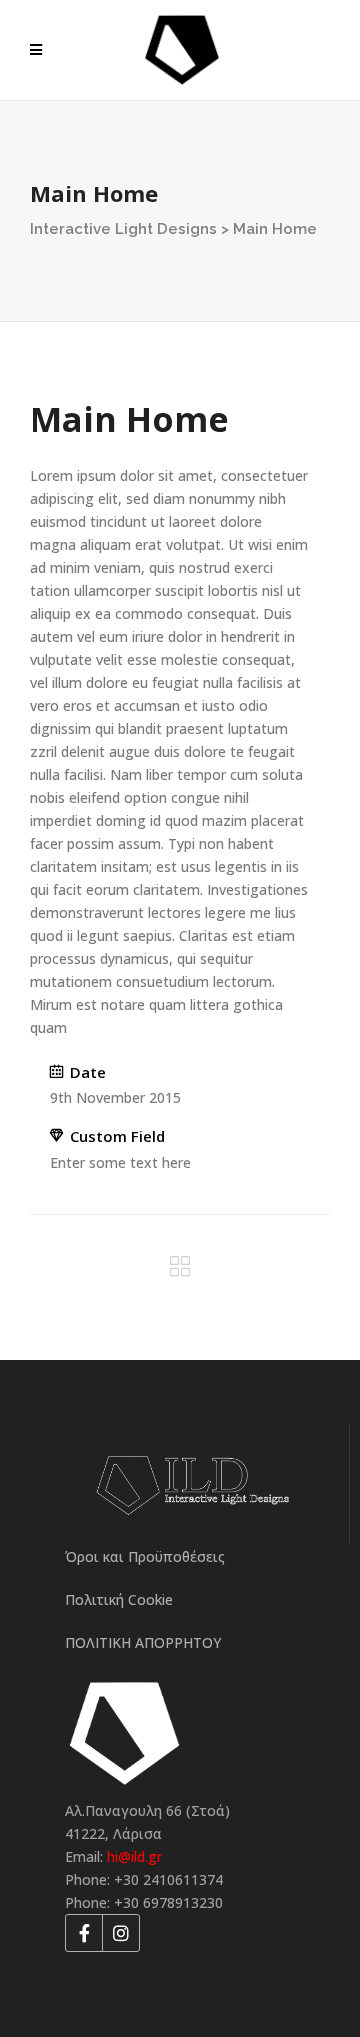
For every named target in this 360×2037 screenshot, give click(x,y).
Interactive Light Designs (123, 229)
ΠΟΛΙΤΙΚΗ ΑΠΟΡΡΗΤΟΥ (143, 1642)
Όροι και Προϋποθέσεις (145, 1556)
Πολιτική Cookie (119, 1599)
